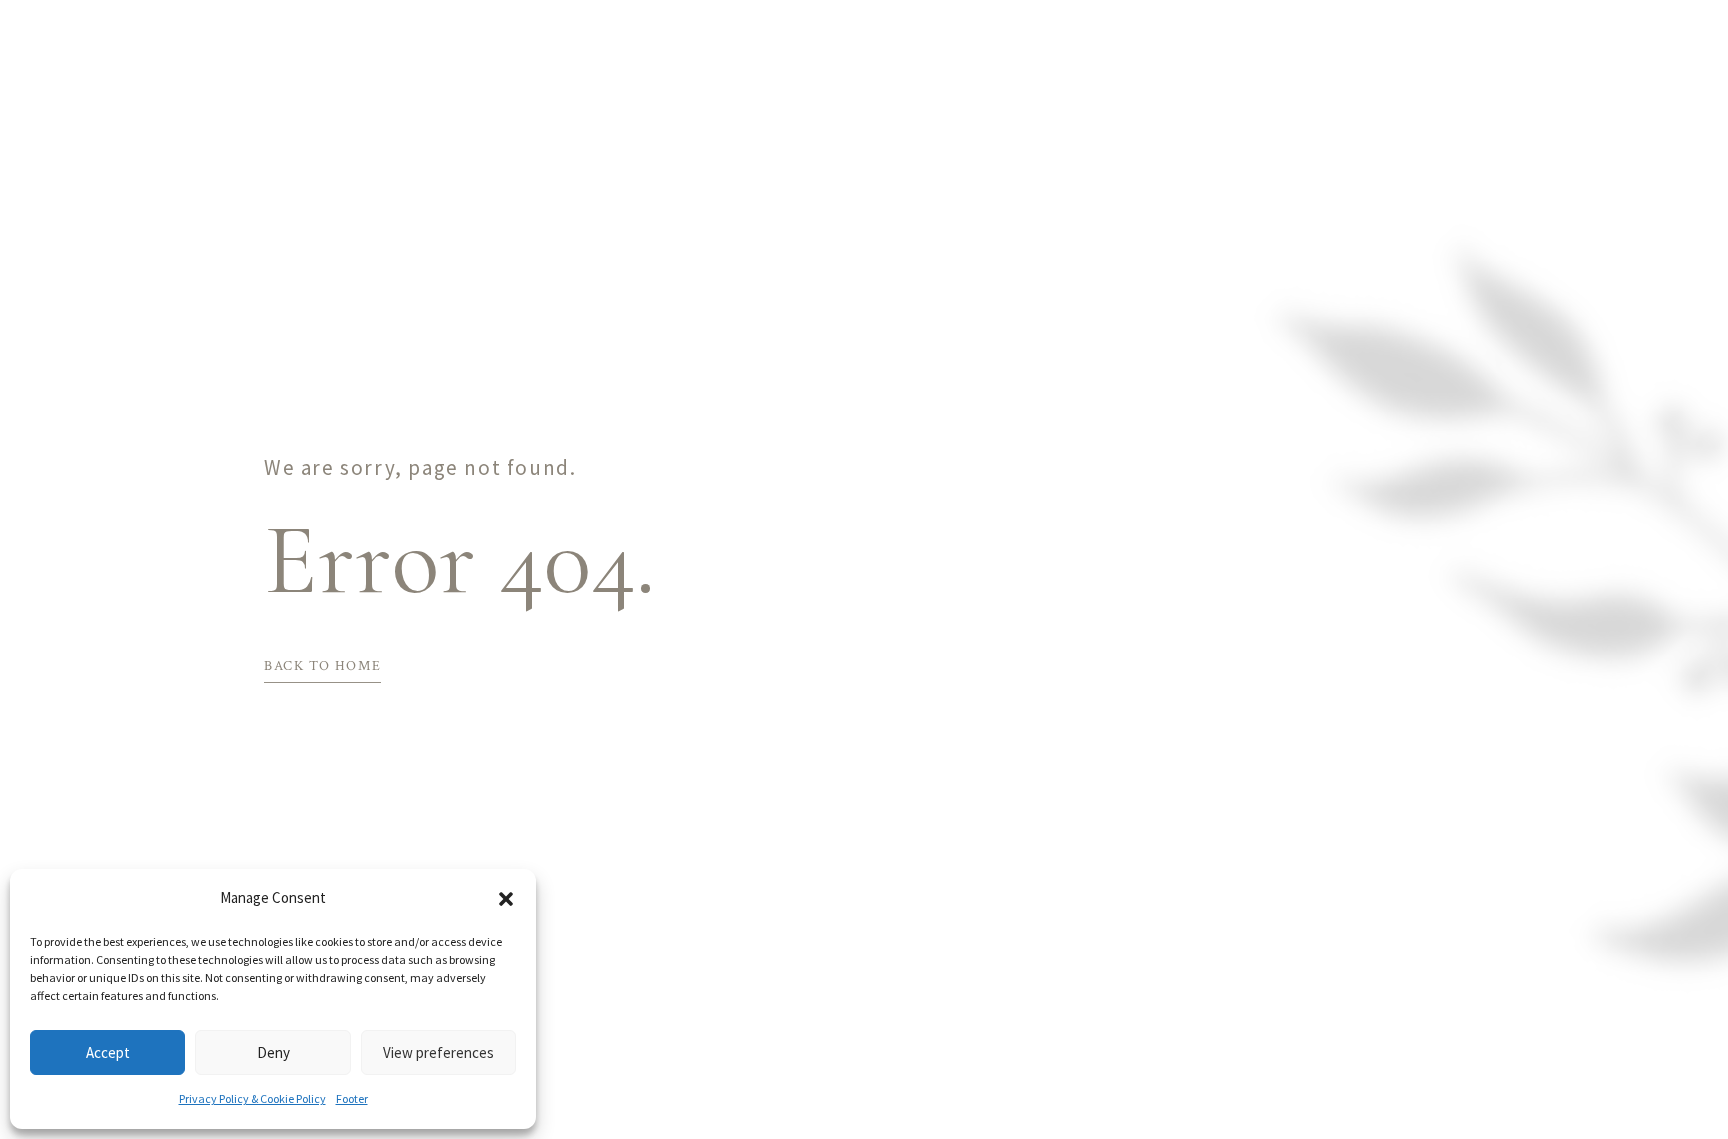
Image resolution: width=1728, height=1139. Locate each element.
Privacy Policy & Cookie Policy (252, 1098)
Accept (108, 1052)
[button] (506, 899)
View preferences (438, 1052)
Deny (273, 1052)
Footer (352, 1098)
